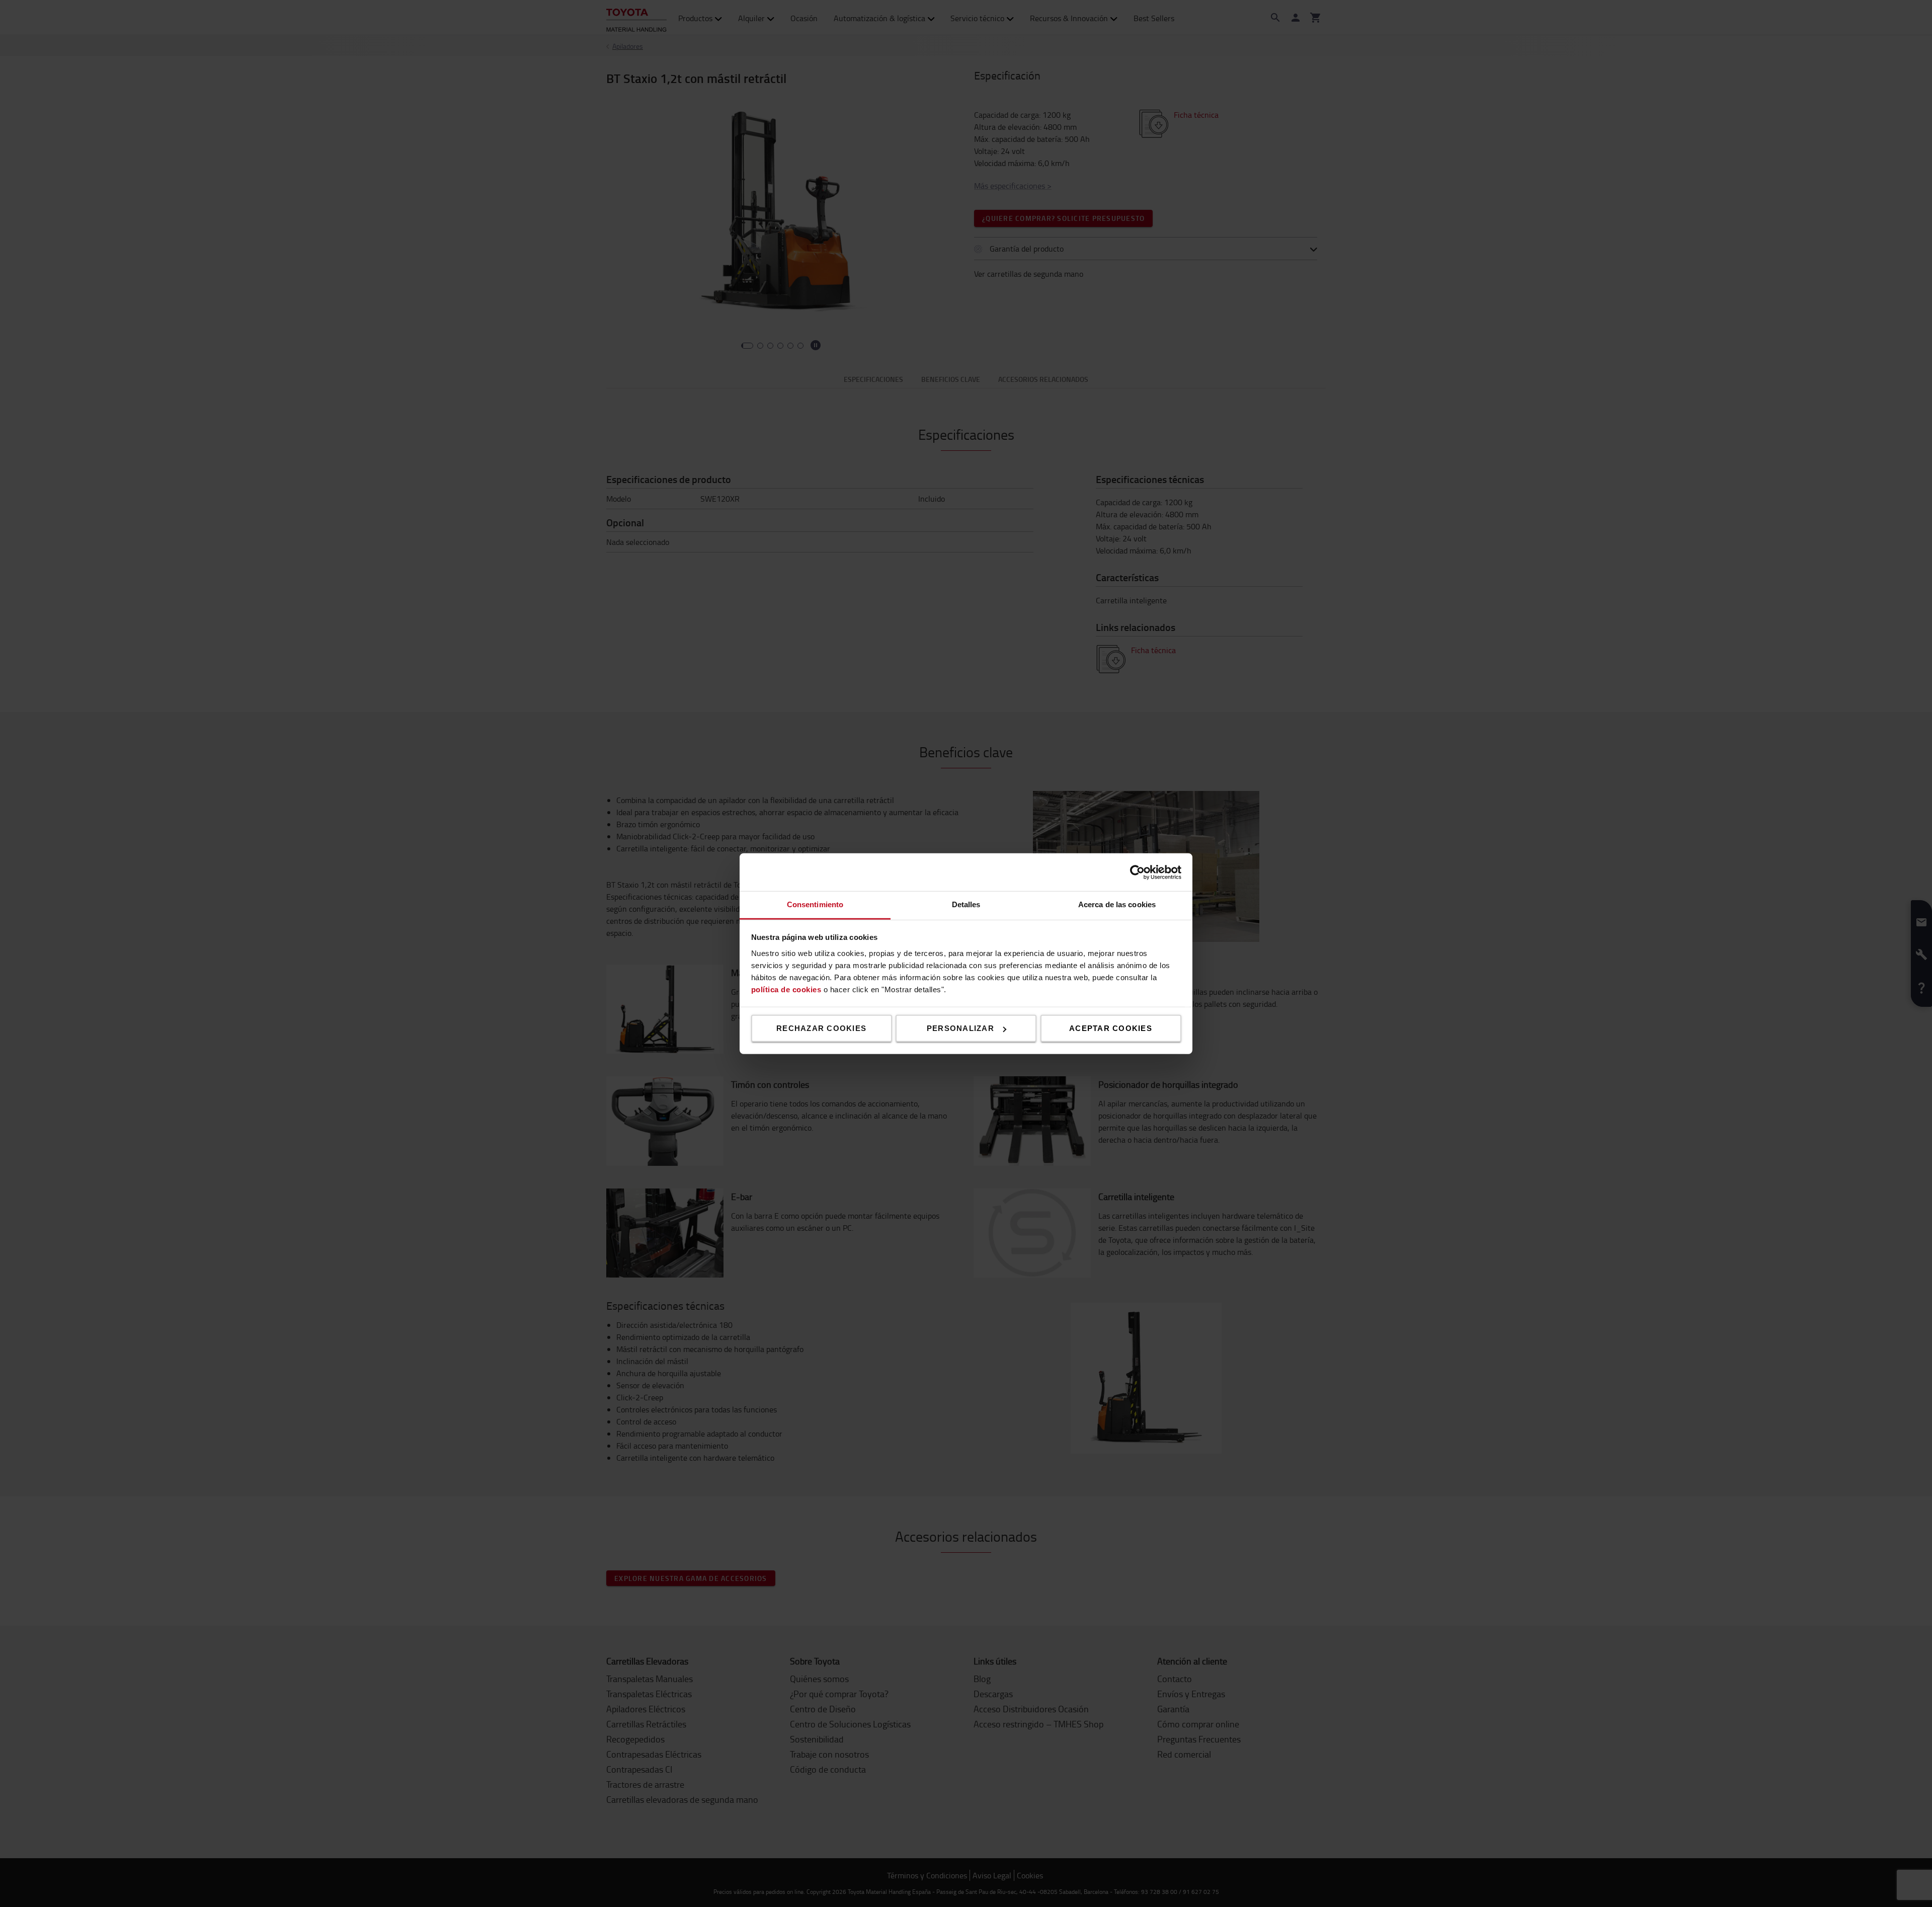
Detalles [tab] (966, 904)
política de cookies (786, 989)
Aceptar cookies (1111, 1028)
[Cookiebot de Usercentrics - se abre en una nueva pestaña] (1137, 872)
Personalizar (960, 1028)
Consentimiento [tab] (815, 904)
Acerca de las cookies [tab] (1117, 904)
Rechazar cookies (821, 1028)
